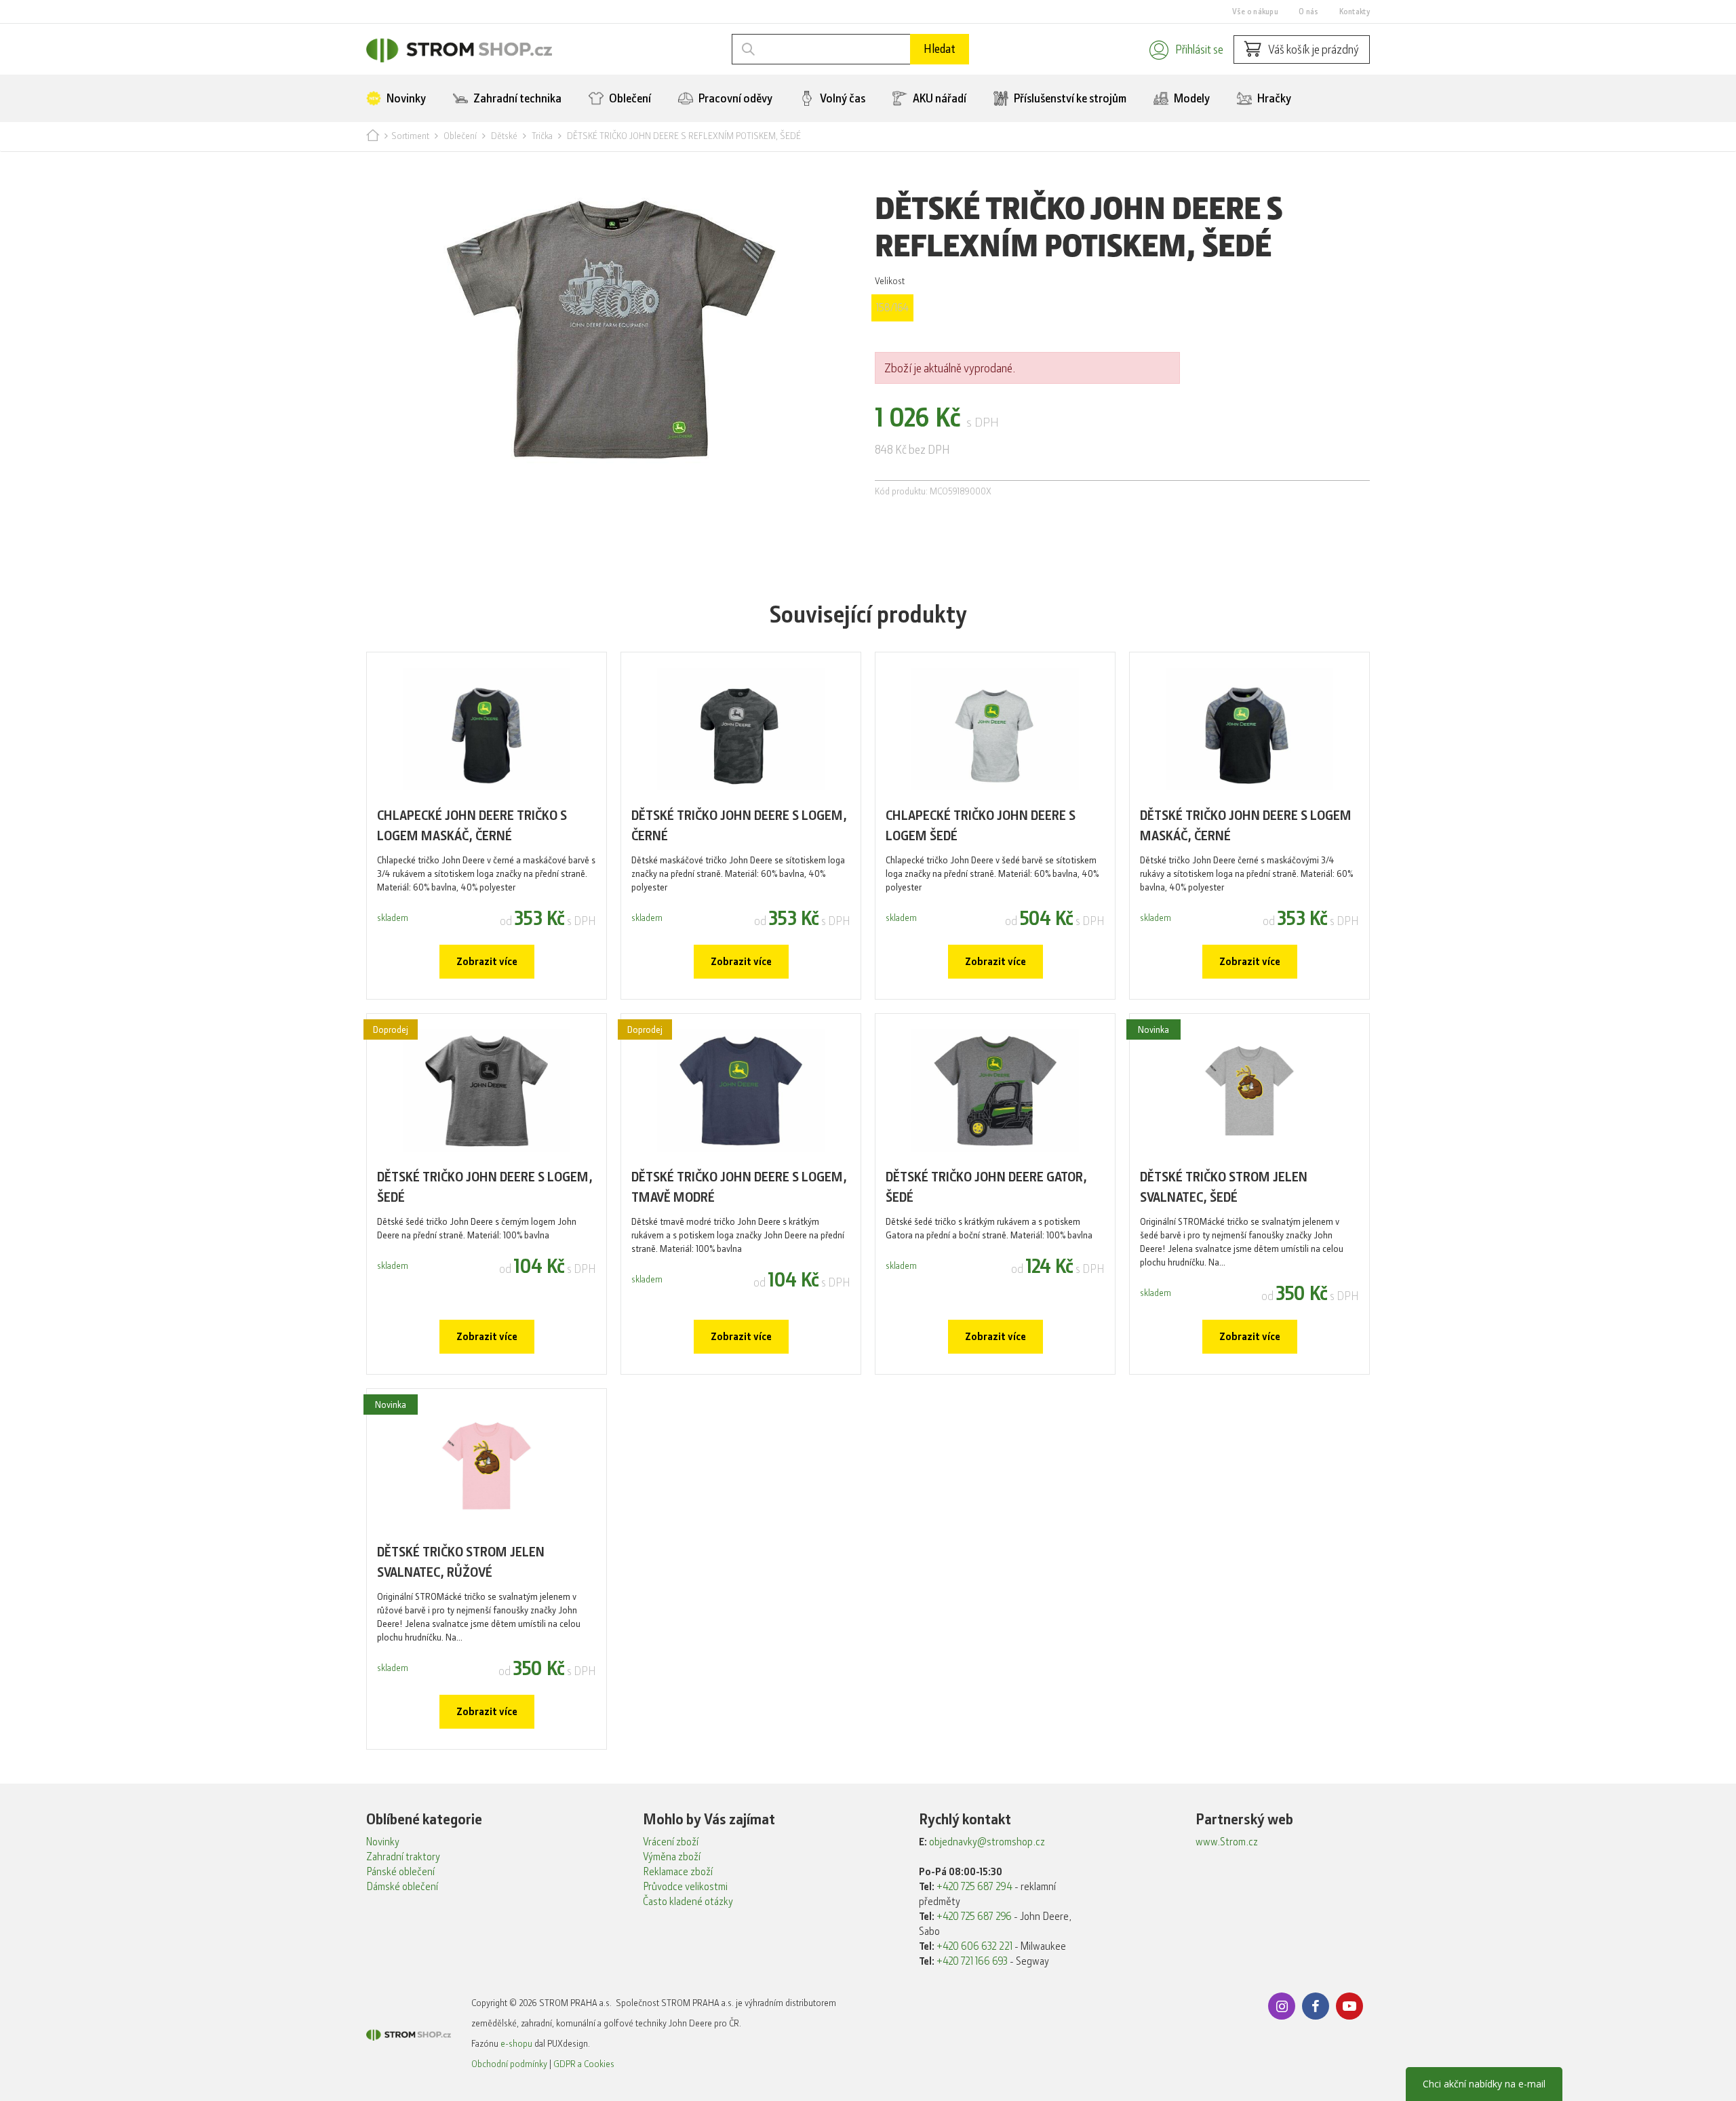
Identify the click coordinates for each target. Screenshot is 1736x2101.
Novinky (405, 98)
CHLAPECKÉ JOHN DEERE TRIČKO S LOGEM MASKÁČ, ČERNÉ (472, 826)
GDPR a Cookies (584, 2064)
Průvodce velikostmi (685, 1887)
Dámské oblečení (402, 1887)
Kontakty (1355, 12)
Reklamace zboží (678, 1872)
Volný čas (842, 98)
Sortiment (410, 136)
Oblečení (629, 98)
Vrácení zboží (671, 1842)
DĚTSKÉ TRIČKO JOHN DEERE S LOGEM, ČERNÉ (739, 826)
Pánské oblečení (400, 1872)
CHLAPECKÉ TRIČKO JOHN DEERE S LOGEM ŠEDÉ (981, 826)
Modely (1191, 98)
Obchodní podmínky (509, 2064)
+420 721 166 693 (972, 1961)
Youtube (1349, 2006)
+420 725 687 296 (974, 1917)
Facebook (1316, 2006)
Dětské (504, 136)
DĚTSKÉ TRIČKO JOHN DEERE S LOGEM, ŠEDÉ (485, 1187)
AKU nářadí (939, 98)
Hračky (1273, 98)
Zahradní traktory (403, 1857)
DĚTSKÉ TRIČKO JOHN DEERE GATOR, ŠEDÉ (986, 1187)
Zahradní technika (516, 98)
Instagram (1282, 2006)
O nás (1309, 12)
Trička (542, 136)
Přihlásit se (1199, 50)
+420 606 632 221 (974, 1946)
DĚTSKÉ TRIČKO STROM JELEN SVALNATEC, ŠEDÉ (1224, 1187)
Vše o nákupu (1255, 12)
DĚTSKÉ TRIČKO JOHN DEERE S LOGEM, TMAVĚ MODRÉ (739, 1187)
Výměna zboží (672, 1857)
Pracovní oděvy (734, 98)
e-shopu (516, 2043)
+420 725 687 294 (974, 1887)
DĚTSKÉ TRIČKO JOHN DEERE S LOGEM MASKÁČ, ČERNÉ (1246, 826)
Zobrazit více (487, 962)
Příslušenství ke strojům (1069, 98)
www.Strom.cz (1227, 1842)
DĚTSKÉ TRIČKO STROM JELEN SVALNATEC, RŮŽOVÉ (461, 1562)
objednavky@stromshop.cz (987, 1842)
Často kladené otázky (688, 1902)
